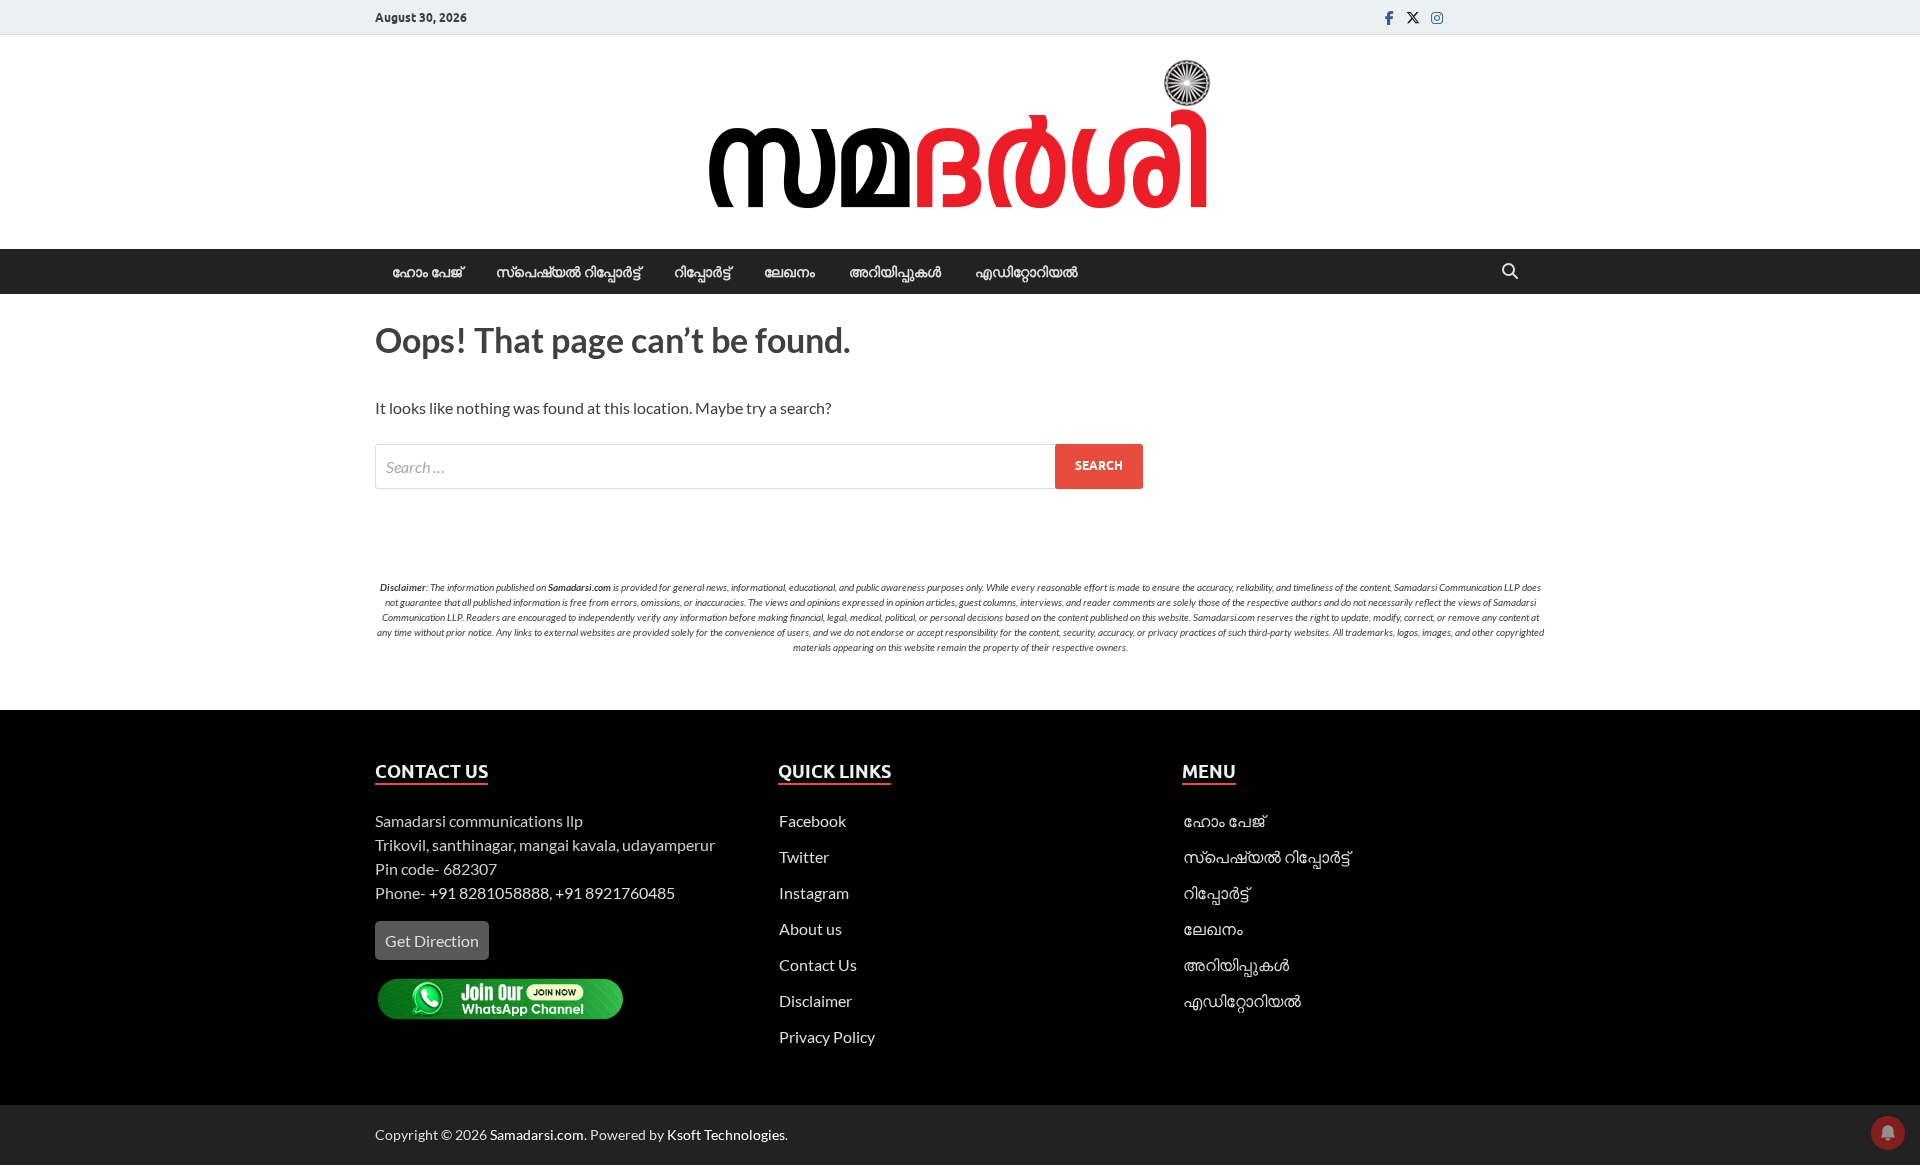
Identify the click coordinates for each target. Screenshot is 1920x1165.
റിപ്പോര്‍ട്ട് (702, 272)
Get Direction (432, 940)
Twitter (804, 856)
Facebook (812, 820)
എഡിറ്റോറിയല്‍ (1026, 272)
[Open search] (1510, 272)
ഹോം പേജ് (427, 272)
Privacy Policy (827, 1036)
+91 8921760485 (615, 892)
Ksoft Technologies (726, 1134)
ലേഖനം (789, 272)
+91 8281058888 (489, 892)
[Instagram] (1437, 17)
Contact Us (818, 964)
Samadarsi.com (537, 1134)
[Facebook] (1389, 17)
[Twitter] (1413, 17)
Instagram (814, 892)
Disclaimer (815, 1000)
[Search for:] (759, 466)
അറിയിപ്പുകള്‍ (895, 272)
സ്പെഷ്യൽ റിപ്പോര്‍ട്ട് (568, 272)
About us (810, 928)
